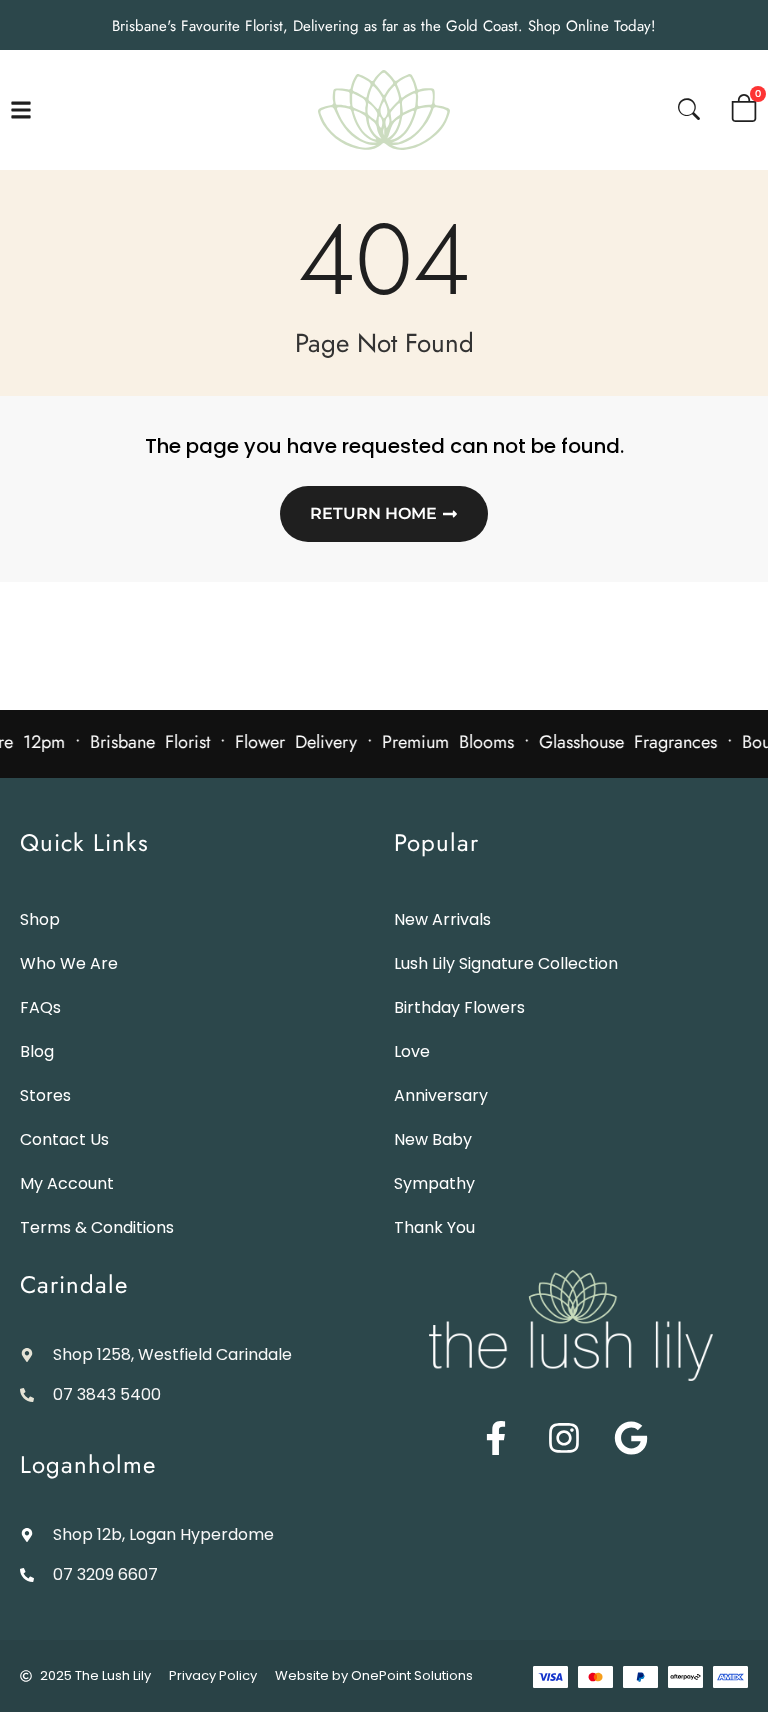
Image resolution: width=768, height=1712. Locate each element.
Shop (40, 919)
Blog (37, 1051)
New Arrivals (442, 919)
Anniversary (441, 1095)
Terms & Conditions (97, 1227)
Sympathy (434, 1183)
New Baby (433, 1139)
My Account (67, 1183)
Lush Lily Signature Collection (506, 963)
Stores (45, 1095)
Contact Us (64, 1139)
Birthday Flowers (459, 1007)
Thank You (434, 1227)
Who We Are (69, 963)
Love (412, 1051)
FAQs (40, 1007)
